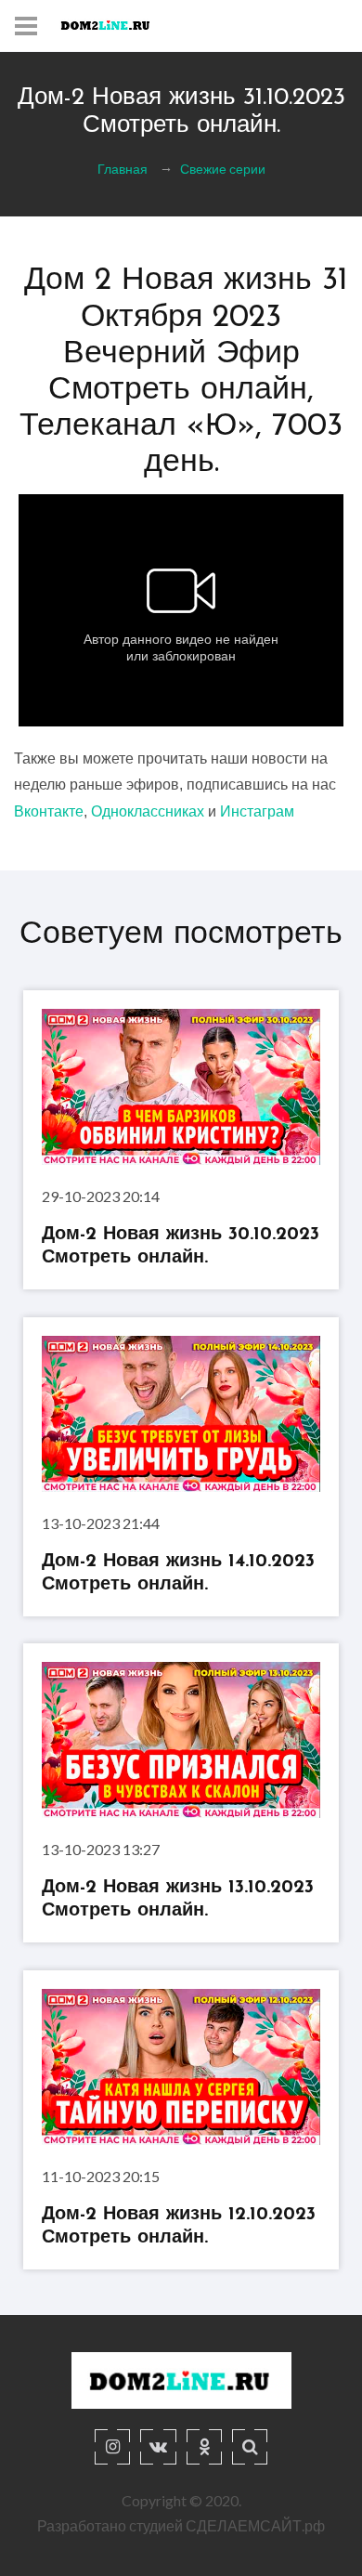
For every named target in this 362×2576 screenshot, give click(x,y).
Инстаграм (257, 811)
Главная (123, 169)
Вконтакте (49, 811)
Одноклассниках (148, 811)
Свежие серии (223, 169)
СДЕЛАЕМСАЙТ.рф (255, 2525)
